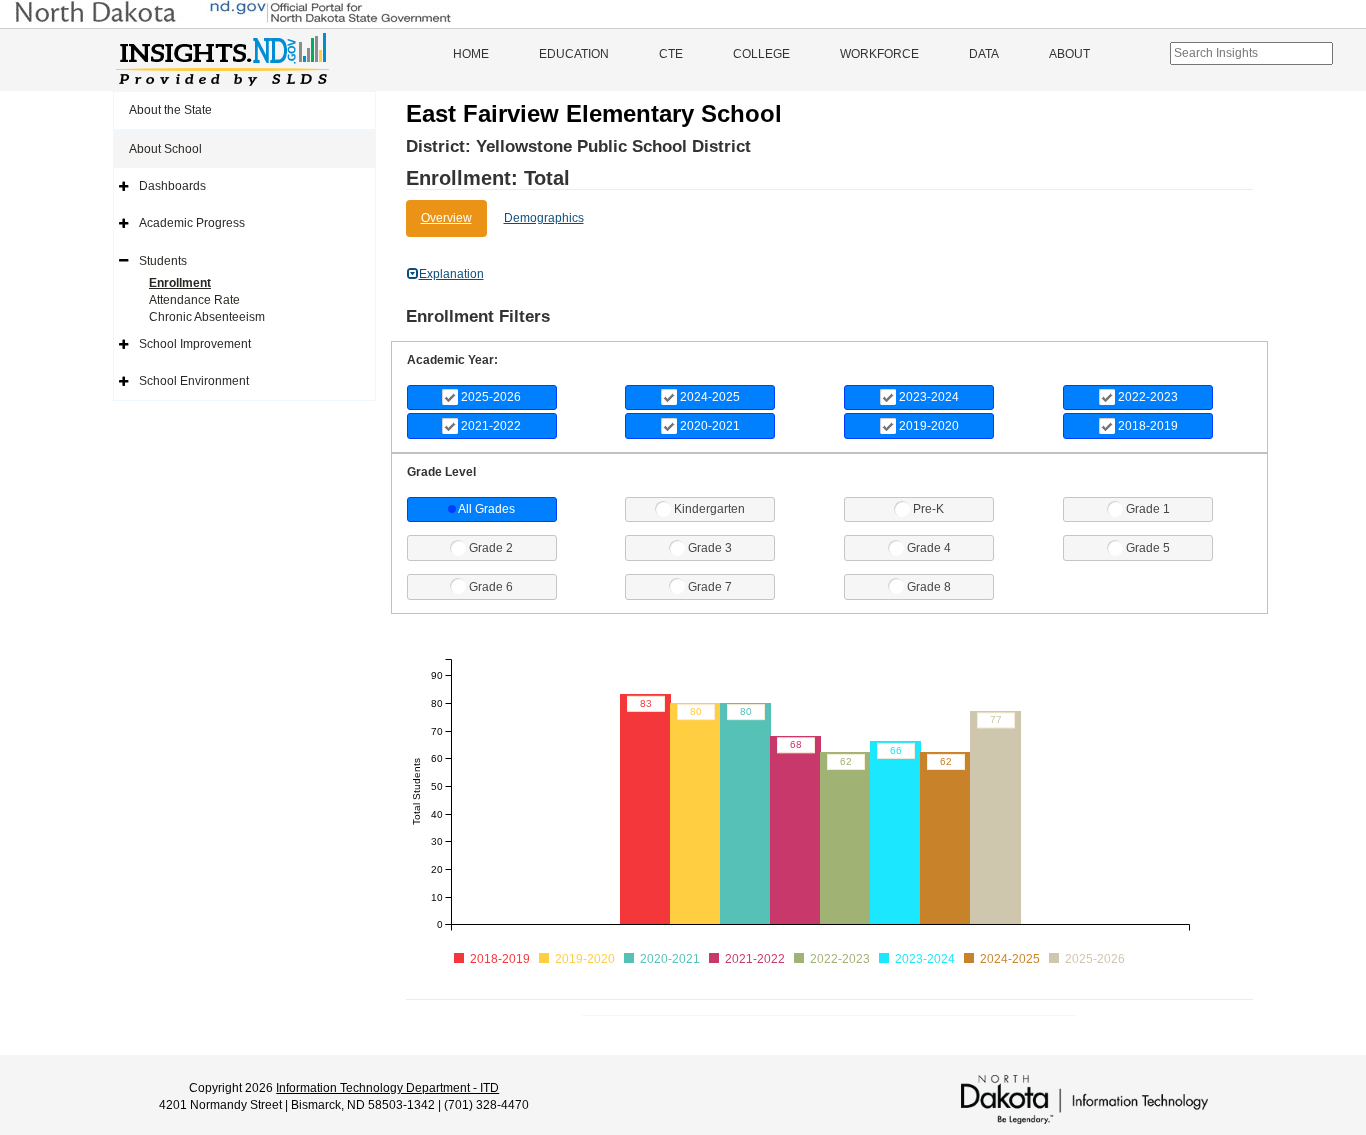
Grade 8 (929, 587)
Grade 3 (710, 548)
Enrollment (180, 283)
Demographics (544, 218)
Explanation (451, 274)
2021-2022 (491, 426)
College (761, 54)
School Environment (194, 381)
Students (163, 261)
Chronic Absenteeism (207, 317)
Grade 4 (929, 548)
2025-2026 (491, 397)
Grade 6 (491, 587)
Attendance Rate (194, 300)
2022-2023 (1148, 397)
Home (471, 54)
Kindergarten (709, 509)
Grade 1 (1148, 509)
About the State (170, 110)
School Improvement (195, 344)
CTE (671, 54)
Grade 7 (710, 587)
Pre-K (928, 509)
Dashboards (172, 186)
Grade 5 (1148, 548)
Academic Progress (192, 223)
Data (984, 54)
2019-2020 (929, 426)
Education (574, 54)
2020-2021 (710, 426)
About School (165, 149)
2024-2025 (710, 397)
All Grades (486, 509)
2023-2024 (929, 397)
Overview (446, 218)
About (1069, 54)
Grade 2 (491, 548)
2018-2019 (1148, 426)
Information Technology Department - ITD (387, 1088)
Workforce (879, 54)
